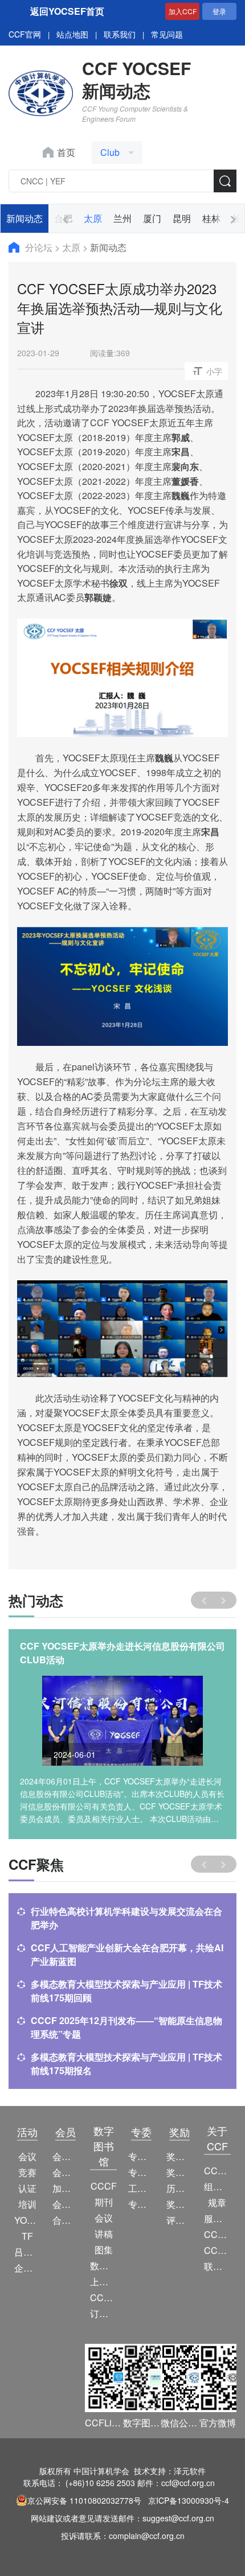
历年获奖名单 (180, 2188)
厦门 (152, 218)
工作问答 (142, 2188)
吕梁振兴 (28, 2252)
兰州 (122, 218)
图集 (104, 2250)
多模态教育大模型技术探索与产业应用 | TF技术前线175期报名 (126, 2064)
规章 (217, 2202)
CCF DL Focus (103, 2297)
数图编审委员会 (103, 2266)
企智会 (28, 2268)
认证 (27, 2188)
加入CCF (183, 11)
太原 (93, 218)
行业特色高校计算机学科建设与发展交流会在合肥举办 (126, 1918)
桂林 (211, 218)
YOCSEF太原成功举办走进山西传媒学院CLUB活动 (120, 1653)
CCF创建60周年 (217, 2250)
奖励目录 (180, 2172)
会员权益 (66, 2172)
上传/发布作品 (103, 2282)
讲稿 (104, 2234)
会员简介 (66, 2156)
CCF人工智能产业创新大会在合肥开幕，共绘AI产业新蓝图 (127, 1954)
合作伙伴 (66, 2220)
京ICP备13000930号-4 (189, 2500)
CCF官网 (25, 34)
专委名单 (142, 2204)
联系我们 (120, 34)
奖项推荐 (180, 2204)
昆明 (182, 218)
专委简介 (142, 2156)
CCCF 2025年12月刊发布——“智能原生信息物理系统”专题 (126, 2027)
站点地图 (72, 34)
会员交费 (66, 2204)
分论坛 (40, 247)
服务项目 (217, 2218)
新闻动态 (24, 218)
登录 (219, 11)
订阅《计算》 (103, 2313)
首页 (66, 152)
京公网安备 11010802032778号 (84, 2500)
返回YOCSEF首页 (67, 11)
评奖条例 (180, 2220)
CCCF (104, 2186)
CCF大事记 (217, 2234)
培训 (27, 2204)
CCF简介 (217, 2171)
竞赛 (27, 2172)
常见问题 (167, 34)
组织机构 (217, 2186)
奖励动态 (180, 2156)
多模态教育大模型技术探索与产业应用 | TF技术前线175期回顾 (126, 1991)
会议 (27, 2156)
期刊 (104, 2202)
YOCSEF (28, 2220)
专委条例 (142, 2172)
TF (27, 2236)
